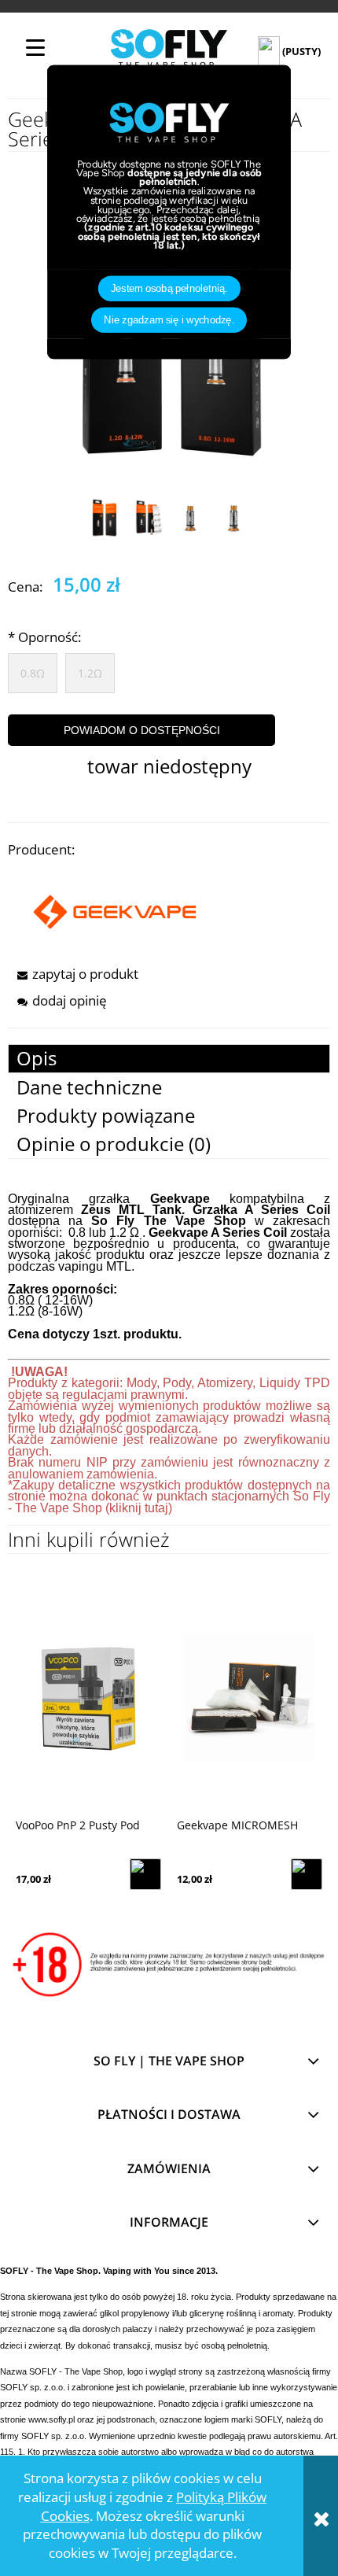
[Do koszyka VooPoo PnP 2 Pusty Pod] (145, 1874)
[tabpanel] (169, 1360)
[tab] (169, 1059)
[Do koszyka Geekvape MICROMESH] (307, 1874)
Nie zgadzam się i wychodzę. (169, 319)
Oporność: (44, 637)
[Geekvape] (115, 910)
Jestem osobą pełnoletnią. (169, 288)
